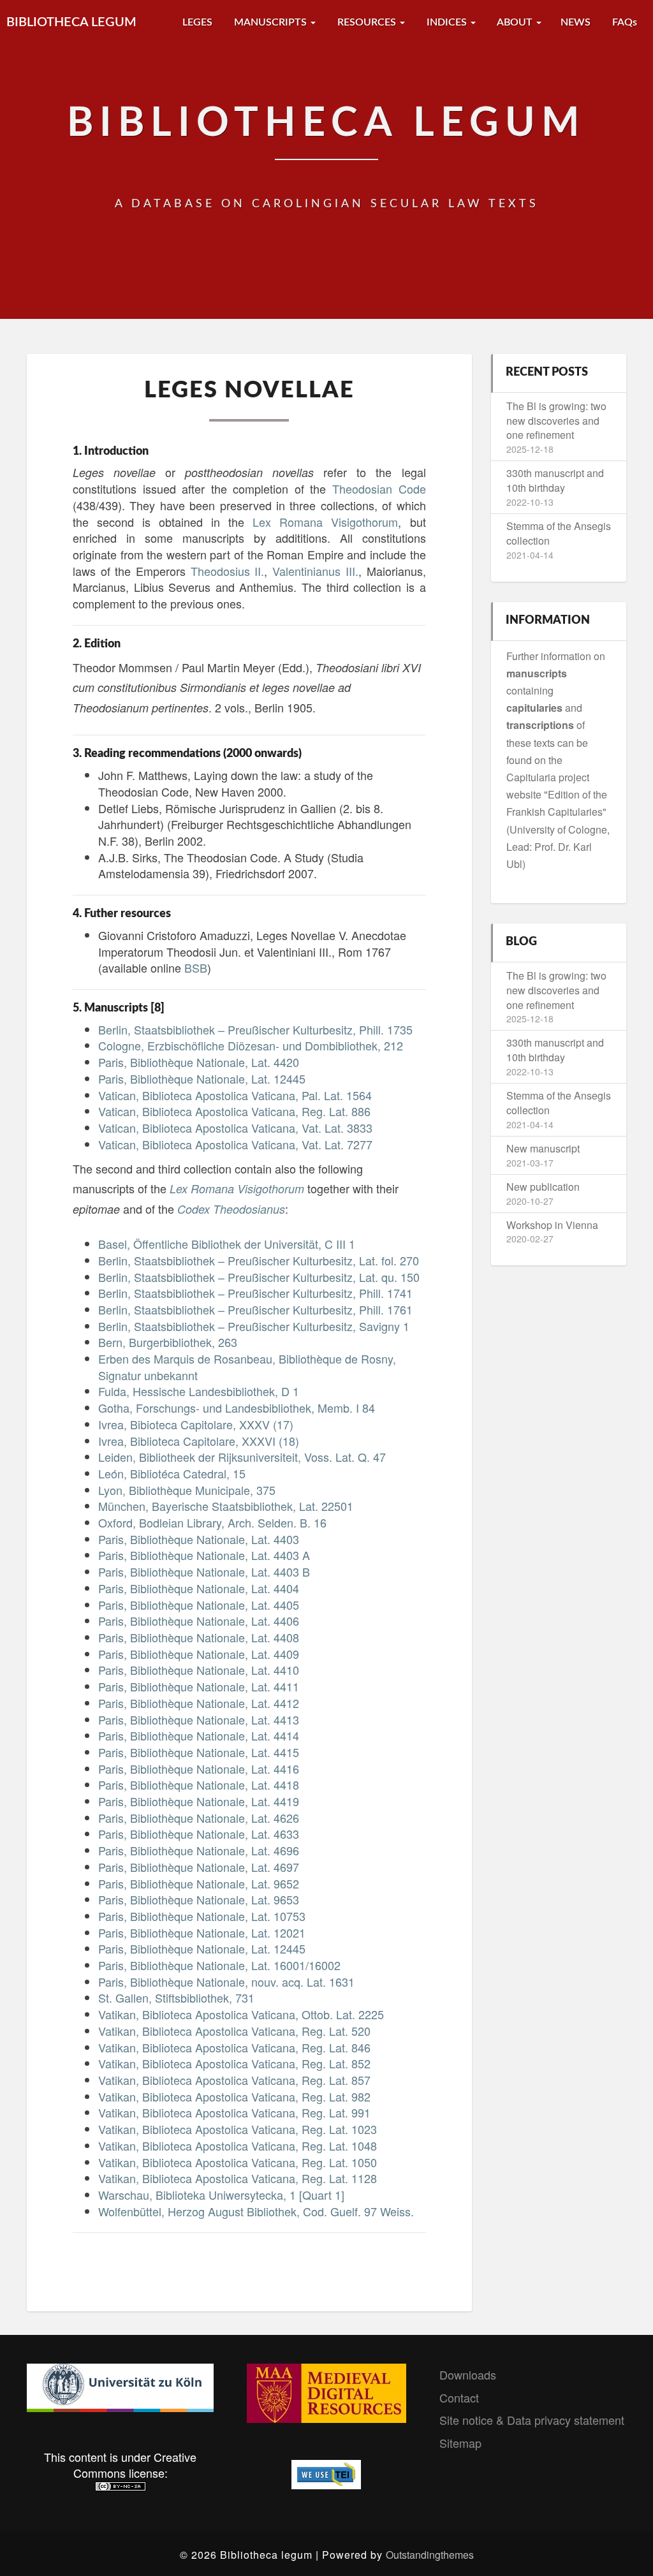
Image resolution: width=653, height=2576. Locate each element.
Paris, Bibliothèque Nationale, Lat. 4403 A (204, 1555)
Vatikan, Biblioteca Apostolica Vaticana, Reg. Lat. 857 (234, 2080)
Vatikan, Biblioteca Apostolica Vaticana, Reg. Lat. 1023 (238, 2129)
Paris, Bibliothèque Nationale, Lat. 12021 (202, 1932)
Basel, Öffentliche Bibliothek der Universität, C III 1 (227, 1244)
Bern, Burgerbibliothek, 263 (168, 1342)
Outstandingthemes (430, 2555)
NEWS (576, 22)
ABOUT (515, 22)
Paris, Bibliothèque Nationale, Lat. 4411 (199, 1686)
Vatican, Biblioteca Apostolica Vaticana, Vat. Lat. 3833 (235, 1128)
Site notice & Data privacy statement (532, 2420)
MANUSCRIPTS (270, 22)
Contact (459, 2397)
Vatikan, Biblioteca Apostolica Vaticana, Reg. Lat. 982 (234, 2096)
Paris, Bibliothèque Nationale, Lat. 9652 (199, 1883)
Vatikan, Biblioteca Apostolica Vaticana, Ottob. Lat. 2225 (241, 2014)
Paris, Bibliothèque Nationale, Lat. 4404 (199, 1588)
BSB (196, 968)
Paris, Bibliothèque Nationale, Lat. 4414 (199, 1735)
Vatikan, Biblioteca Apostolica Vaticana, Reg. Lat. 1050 (238, 2162)
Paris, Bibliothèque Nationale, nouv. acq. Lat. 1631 (226, 1982)
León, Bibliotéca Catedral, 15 (172, 1473)
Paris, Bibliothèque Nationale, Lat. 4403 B (204, 1571)
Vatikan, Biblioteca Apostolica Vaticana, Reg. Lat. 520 (234, 2031)
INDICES (447, 22)
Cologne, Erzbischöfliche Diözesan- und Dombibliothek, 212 (251, 1045)
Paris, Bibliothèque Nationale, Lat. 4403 (199, 1539)
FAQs (623, 22)
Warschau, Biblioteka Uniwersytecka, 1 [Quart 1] (221, 2195)
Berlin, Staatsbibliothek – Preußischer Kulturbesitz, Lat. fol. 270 (259, 1260)
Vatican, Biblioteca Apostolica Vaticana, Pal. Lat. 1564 (235, 1095)
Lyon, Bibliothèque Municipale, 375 (187, 1490)
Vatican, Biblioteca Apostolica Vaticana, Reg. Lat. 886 (234, 1111)
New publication (543, 1187)
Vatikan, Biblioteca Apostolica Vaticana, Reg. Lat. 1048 (238, 2145)
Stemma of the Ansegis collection (559, 533)
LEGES (196, 22)
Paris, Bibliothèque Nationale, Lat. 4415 (199, 1752)
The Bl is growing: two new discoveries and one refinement (556, 421)
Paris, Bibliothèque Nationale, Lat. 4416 (199, 1769)
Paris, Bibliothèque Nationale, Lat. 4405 (199, 1605)
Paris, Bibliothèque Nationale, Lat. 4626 (199, 1818)
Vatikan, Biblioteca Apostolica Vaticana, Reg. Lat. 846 (234, 2047)
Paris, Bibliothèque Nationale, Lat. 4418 (199, 1785)
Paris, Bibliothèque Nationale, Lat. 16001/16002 (219, 1965)
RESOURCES (367, 22)
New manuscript (543, 1148)
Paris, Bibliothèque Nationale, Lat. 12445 (202, 1078)
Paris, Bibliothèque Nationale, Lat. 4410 (199, 1670)
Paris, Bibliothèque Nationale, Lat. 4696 (199, 1850)
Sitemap (460, 2443)
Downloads (468, 2374)
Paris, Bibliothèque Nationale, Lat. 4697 (199, 1867)
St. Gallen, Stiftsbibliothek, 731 (176, 1998)
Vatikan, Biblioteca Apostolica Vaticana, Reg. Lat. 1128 (238, 2178)
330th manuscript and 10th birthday (555, 480)
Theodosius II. (228, 571)
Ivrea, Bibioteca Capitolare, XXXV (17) (196, 1424)
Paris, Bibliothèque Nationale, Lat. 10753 (202, 1916)
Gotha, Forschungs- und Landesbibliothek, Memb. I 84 (237, 1408)
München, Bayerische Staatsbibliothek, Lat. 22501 (226, 1506)
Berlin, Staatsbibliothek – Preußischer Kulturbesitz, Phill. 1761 (255, 1309)
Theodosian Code (379, 489)
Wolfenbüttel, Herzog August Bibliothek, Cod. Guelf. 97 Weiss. (256, 2211)
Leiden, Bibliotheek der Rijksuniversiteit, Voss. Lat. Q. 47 (242, 1457)
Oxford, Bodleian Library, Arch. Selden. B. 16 (212, 1522)
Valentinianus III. (315, 571)
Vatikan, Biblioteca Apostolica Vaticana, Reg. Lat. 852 (234, 2063)
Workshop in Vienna (552, 1225)
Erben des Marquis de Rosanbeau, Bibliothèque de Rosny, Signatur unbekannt (247, 1367)
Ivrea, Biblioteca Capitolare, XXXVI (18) (199, 1441)
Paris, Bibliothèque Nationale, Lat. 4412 (199, 1703)
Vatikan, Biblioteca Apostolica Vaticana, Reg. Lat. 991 (234, 2112)
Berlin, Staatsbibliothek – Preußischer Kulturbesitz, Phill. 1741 (255, 1293)
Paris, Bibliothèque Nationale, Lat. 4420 (199, 1062)
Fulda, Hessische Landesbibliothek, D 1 (199, 1391)
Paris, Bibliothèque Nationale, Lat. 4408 (199, 1637)
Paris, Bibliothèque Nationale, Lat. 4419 (199, 1801)
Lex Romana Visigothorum (325, 522)
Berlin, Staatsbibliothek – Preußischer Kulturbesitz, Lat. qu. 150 (259, 1277)
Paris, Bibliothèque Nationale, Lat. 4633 (199, 1834)
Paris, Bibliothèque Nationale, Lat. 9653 (199, 1899)
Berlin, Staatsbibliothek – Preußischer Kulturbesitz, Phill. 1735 (255, 1029)
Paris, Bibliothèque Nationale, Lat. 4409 (199, 1654)
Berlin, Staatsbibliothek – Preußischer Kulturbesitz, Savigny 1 (254, 1326)
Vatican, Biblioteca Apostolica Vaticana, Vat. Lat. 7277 (235, 1144)
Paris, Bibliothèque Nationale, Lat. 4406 (199, 1621)
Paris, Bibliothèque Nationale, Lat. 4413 (199, 1719)
